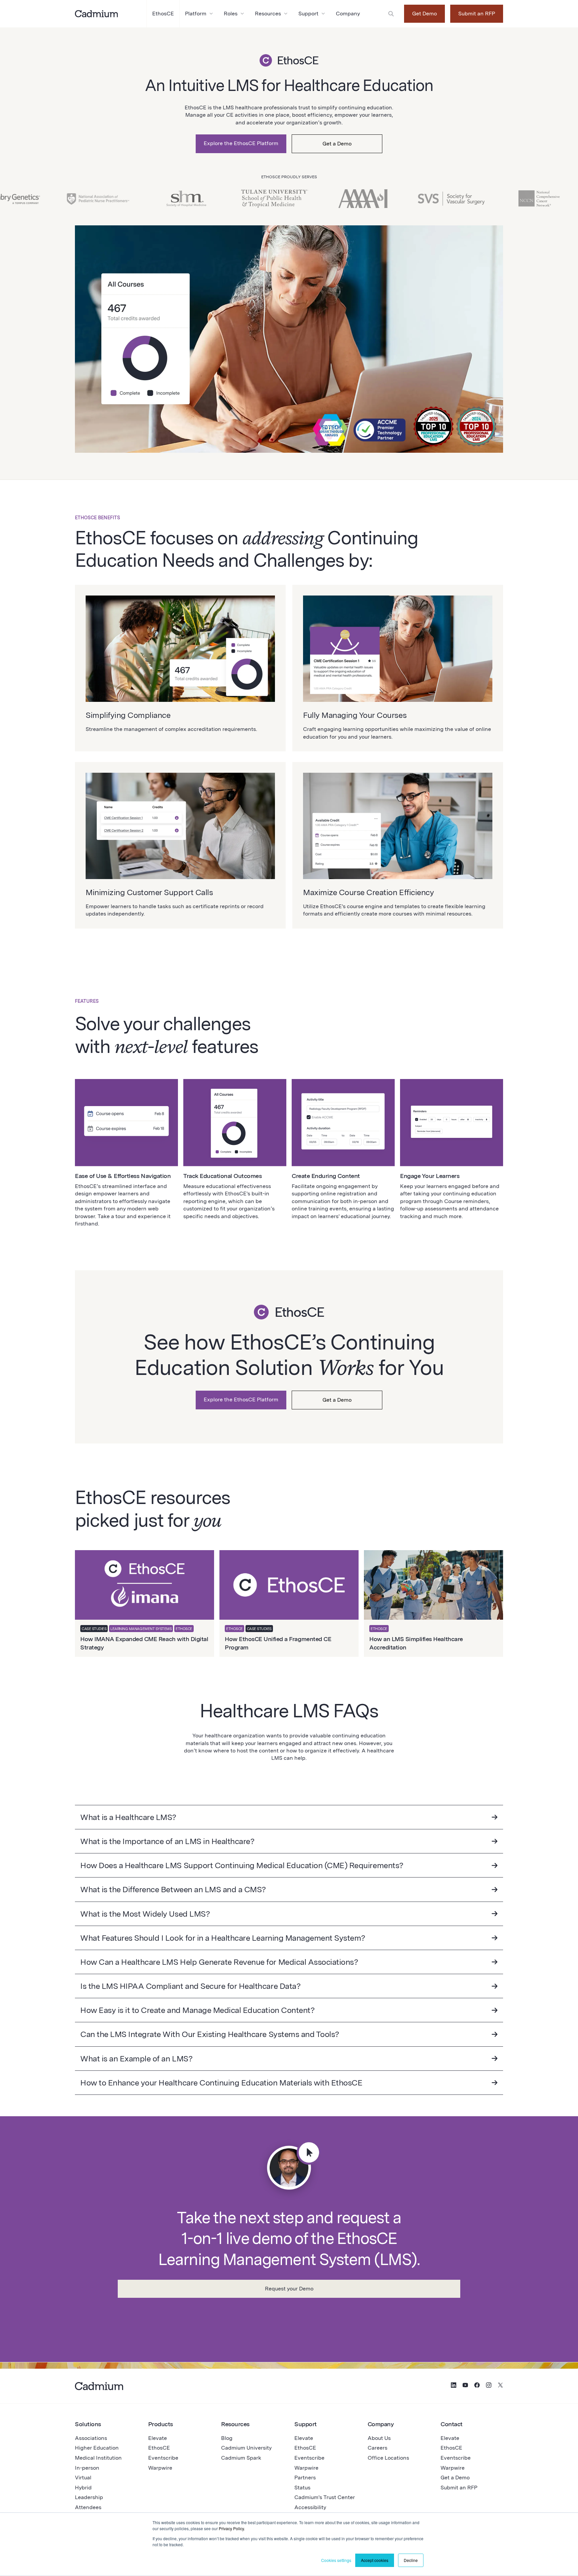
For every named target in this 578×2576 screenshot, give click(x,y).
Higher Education (97, 2448)
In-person (87, 2468)
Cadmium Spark (241, 2458)
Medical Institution (98, 2458)
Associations (91, 2438)
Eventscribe (163, 2458)
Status (302, 2488)
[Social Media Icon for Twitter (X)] (500, 2386)
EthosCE (159, 2448)
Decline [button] (411, 2560)
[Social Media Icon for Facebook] (477, 2386)
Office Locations (388, 2458)
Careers (377, 2448)
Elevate (158, 2438)
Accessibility (310, 2507)
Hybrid (83, 2488)
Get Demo (424, 14)
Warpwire (160, 2468)
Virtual (83, 2478)
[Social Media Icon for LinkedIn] (454, 2386)
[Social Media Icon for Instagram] (489, 2386)
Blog (227, 2438)
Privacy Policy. (232, 2528)
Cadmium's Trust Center (325, 2497)
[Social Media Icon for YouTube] (465, 2386)
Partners (305, 2478)
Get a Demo (337, 144)
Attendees (88, 2507)
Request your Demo (289, 2289)
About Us (379, 2438)
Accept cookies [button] (375, 2560)
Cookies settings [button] (336, 2560)
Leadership (89, 2497)
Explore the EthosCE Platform (241, 143)
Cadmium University (246, 2448)
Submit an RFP (477, 14)
